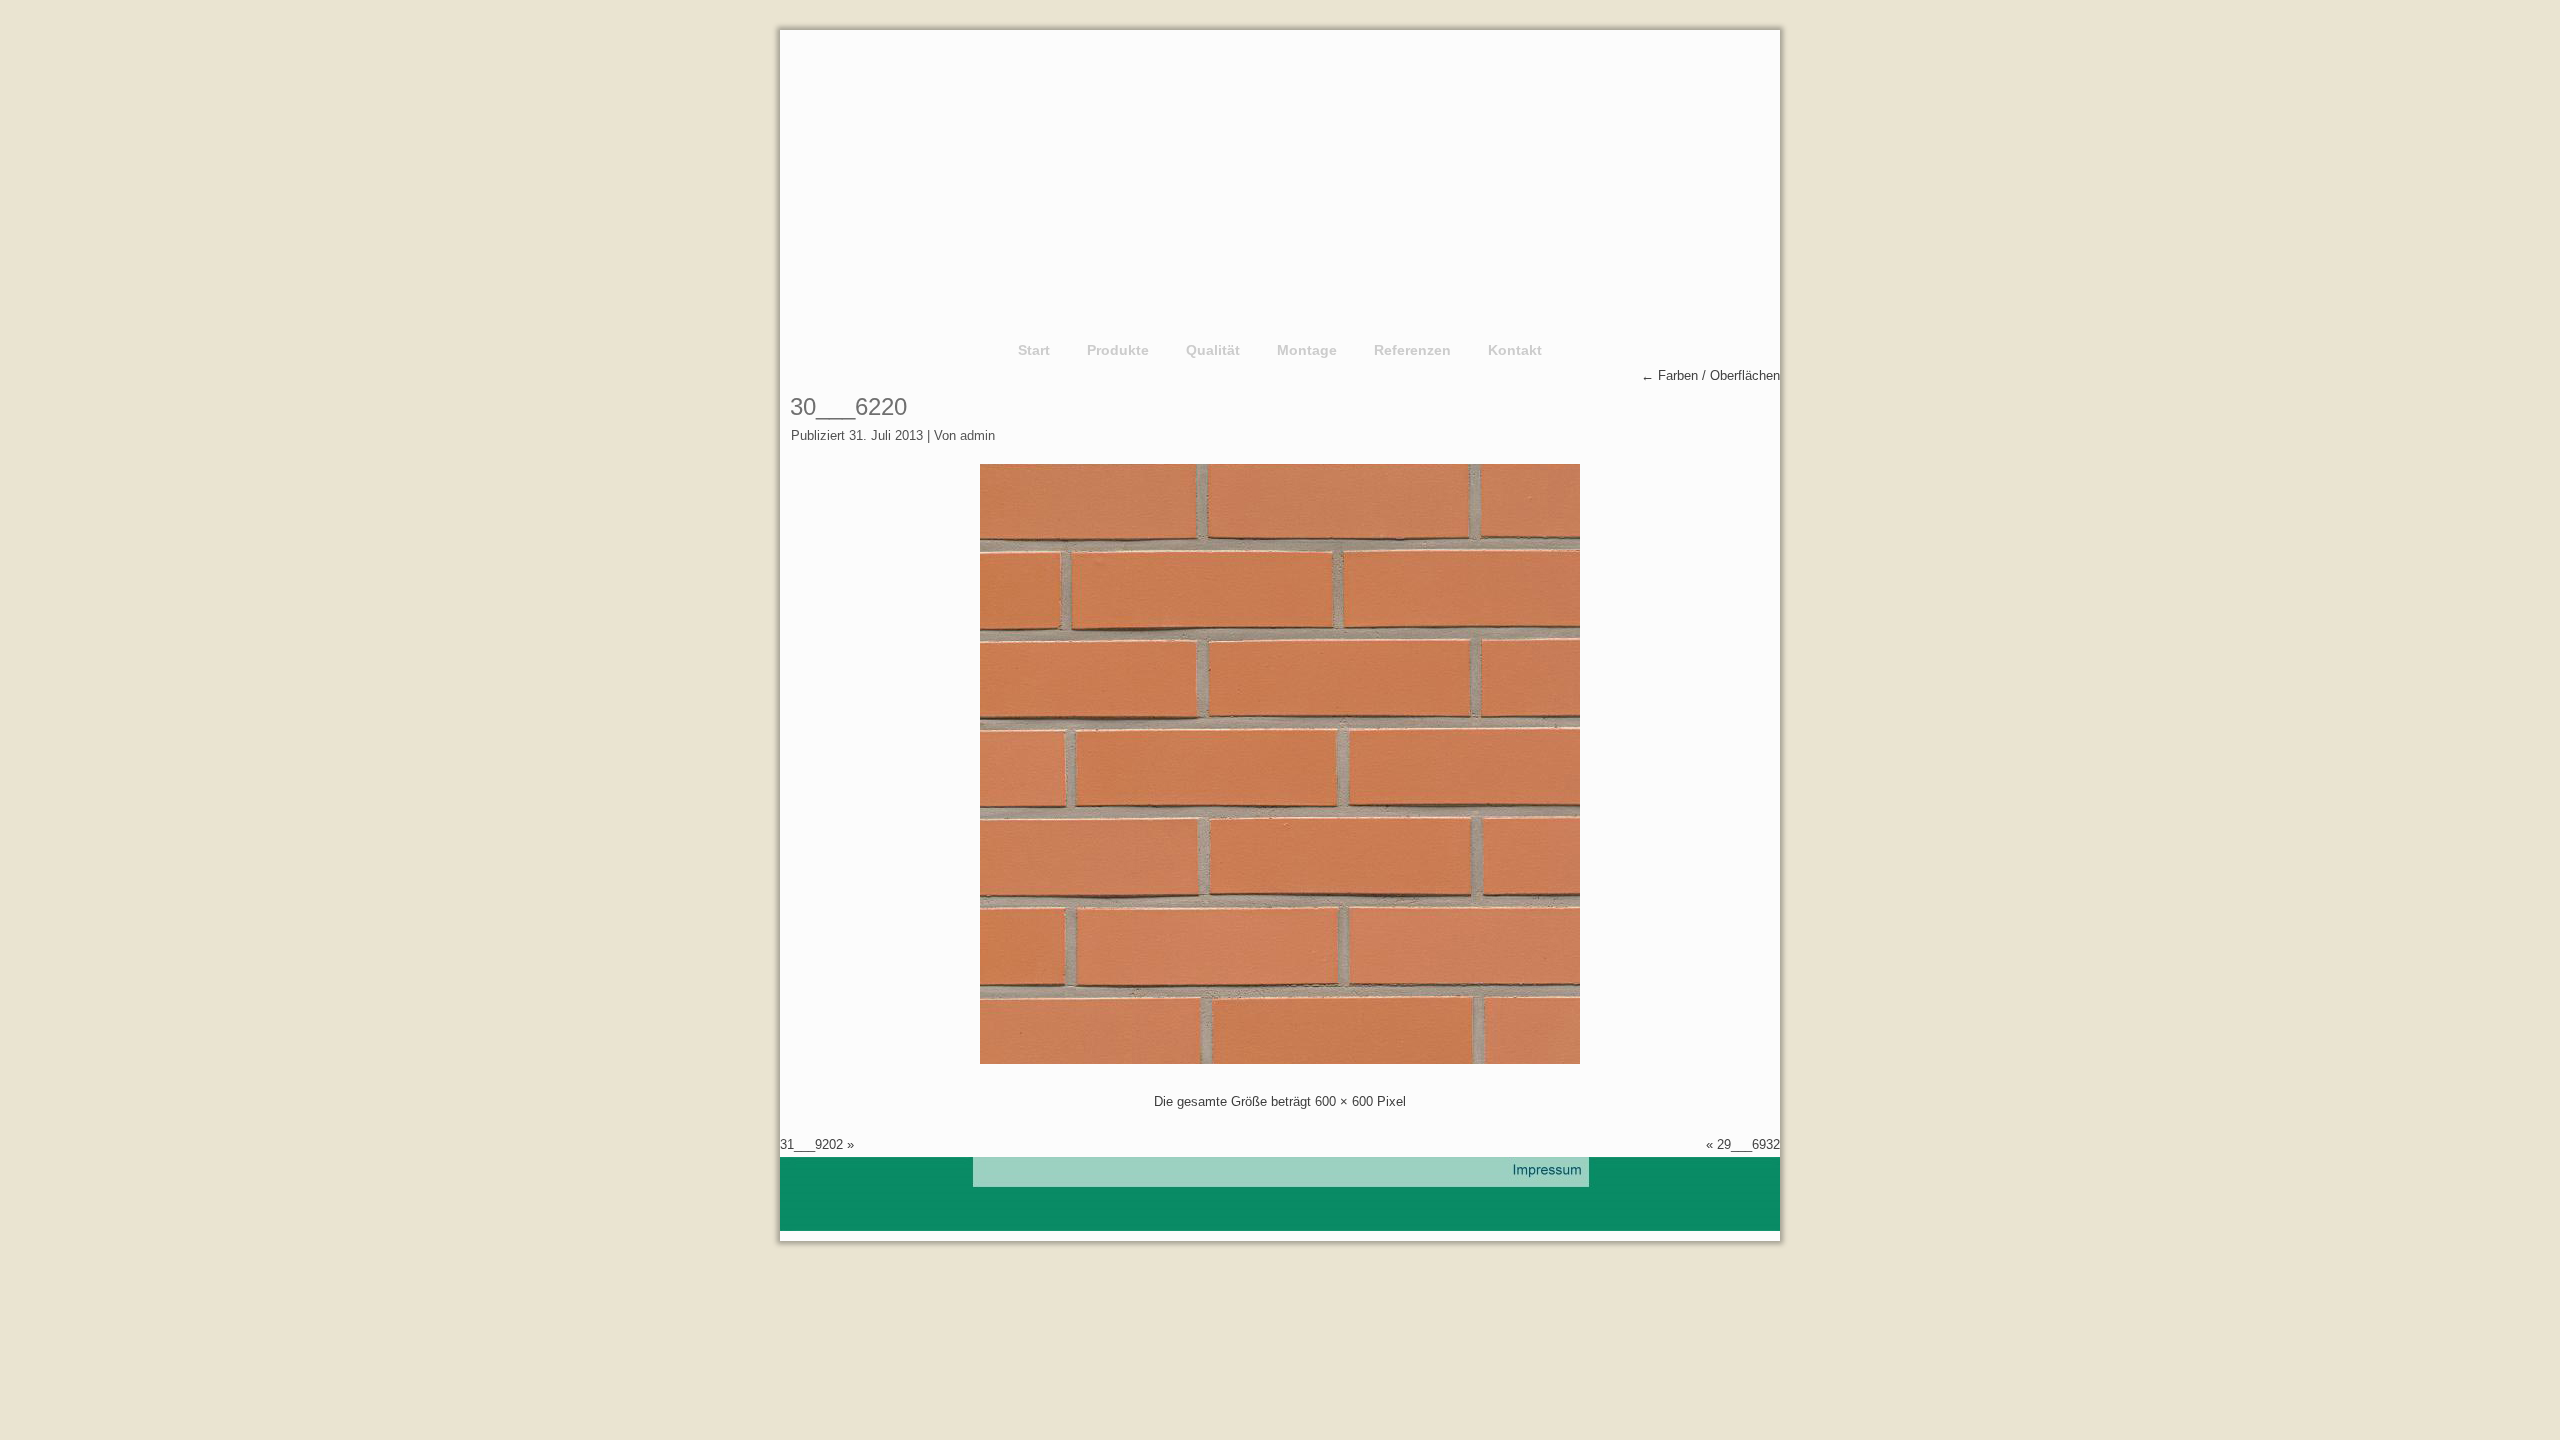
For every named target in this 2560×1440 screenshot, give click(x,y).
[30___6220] (1280, 1059)
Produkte (1118, 350)
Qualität (1213, 350)
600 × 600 (1344, 1101)
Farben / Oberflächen (1710, 375)
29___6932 (1748, 1144)
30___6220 (848, 406)
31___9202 (811, 1144)
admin (977, 435)
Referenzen (1412, 350)
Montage (1307, 350)
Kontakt (1515, 350)
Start (1034, 350)
